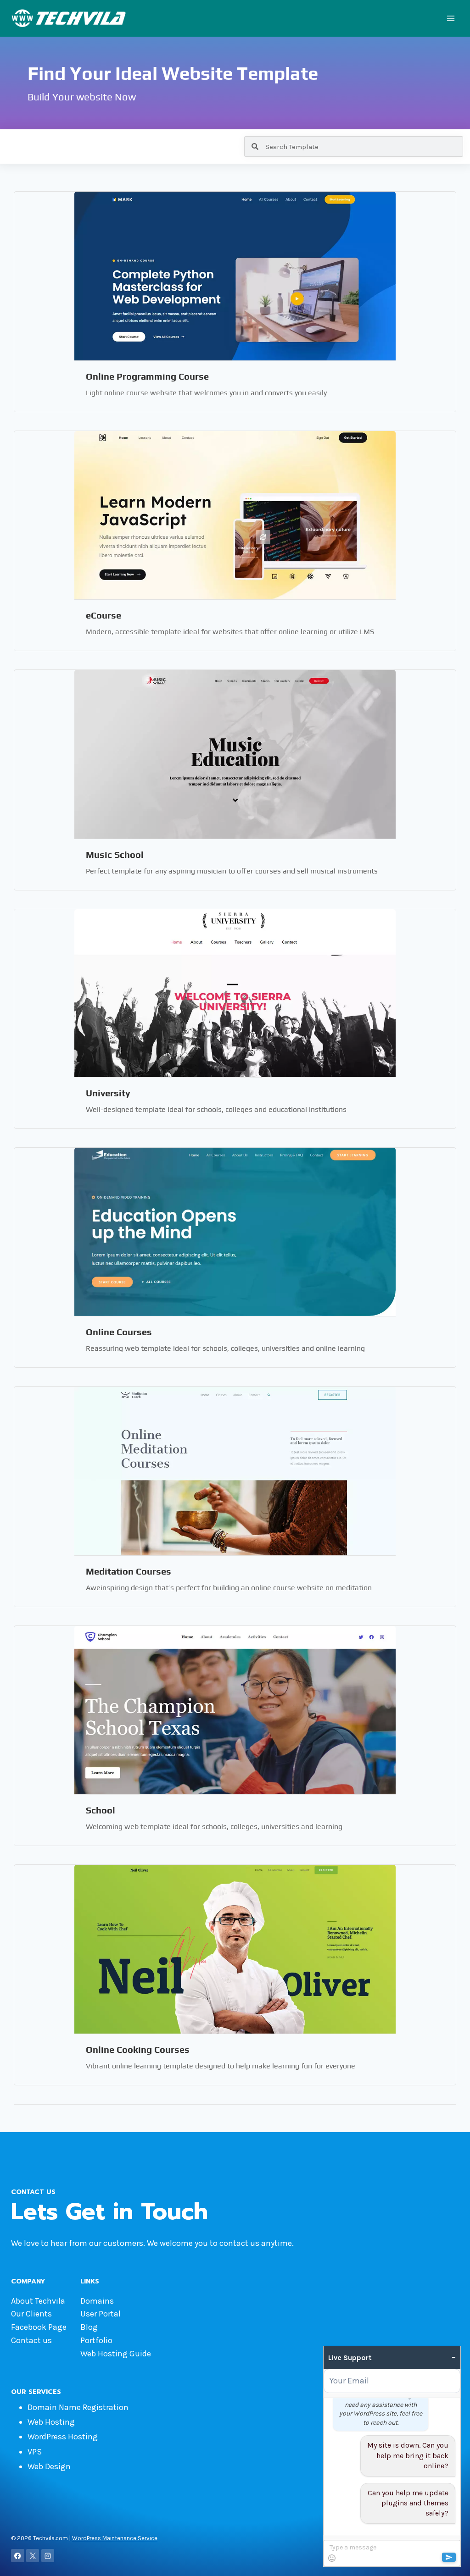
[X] (33, 2556)
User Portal (101, 2314)
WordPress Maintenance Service (115, 2538)
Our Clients (31, 2314)
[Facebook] (18, 2556)
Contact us (31, 2340)
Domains (97, 2301)
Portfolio (96, 2340)
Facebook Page (39, 2327)
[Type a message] (392, 2553)
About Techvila (38, 2301)
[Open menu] (450, 18)
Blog (89, 2327)
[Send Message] (449, 2557)
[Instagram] (48, 2556)
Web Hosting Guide (116, 2354)
